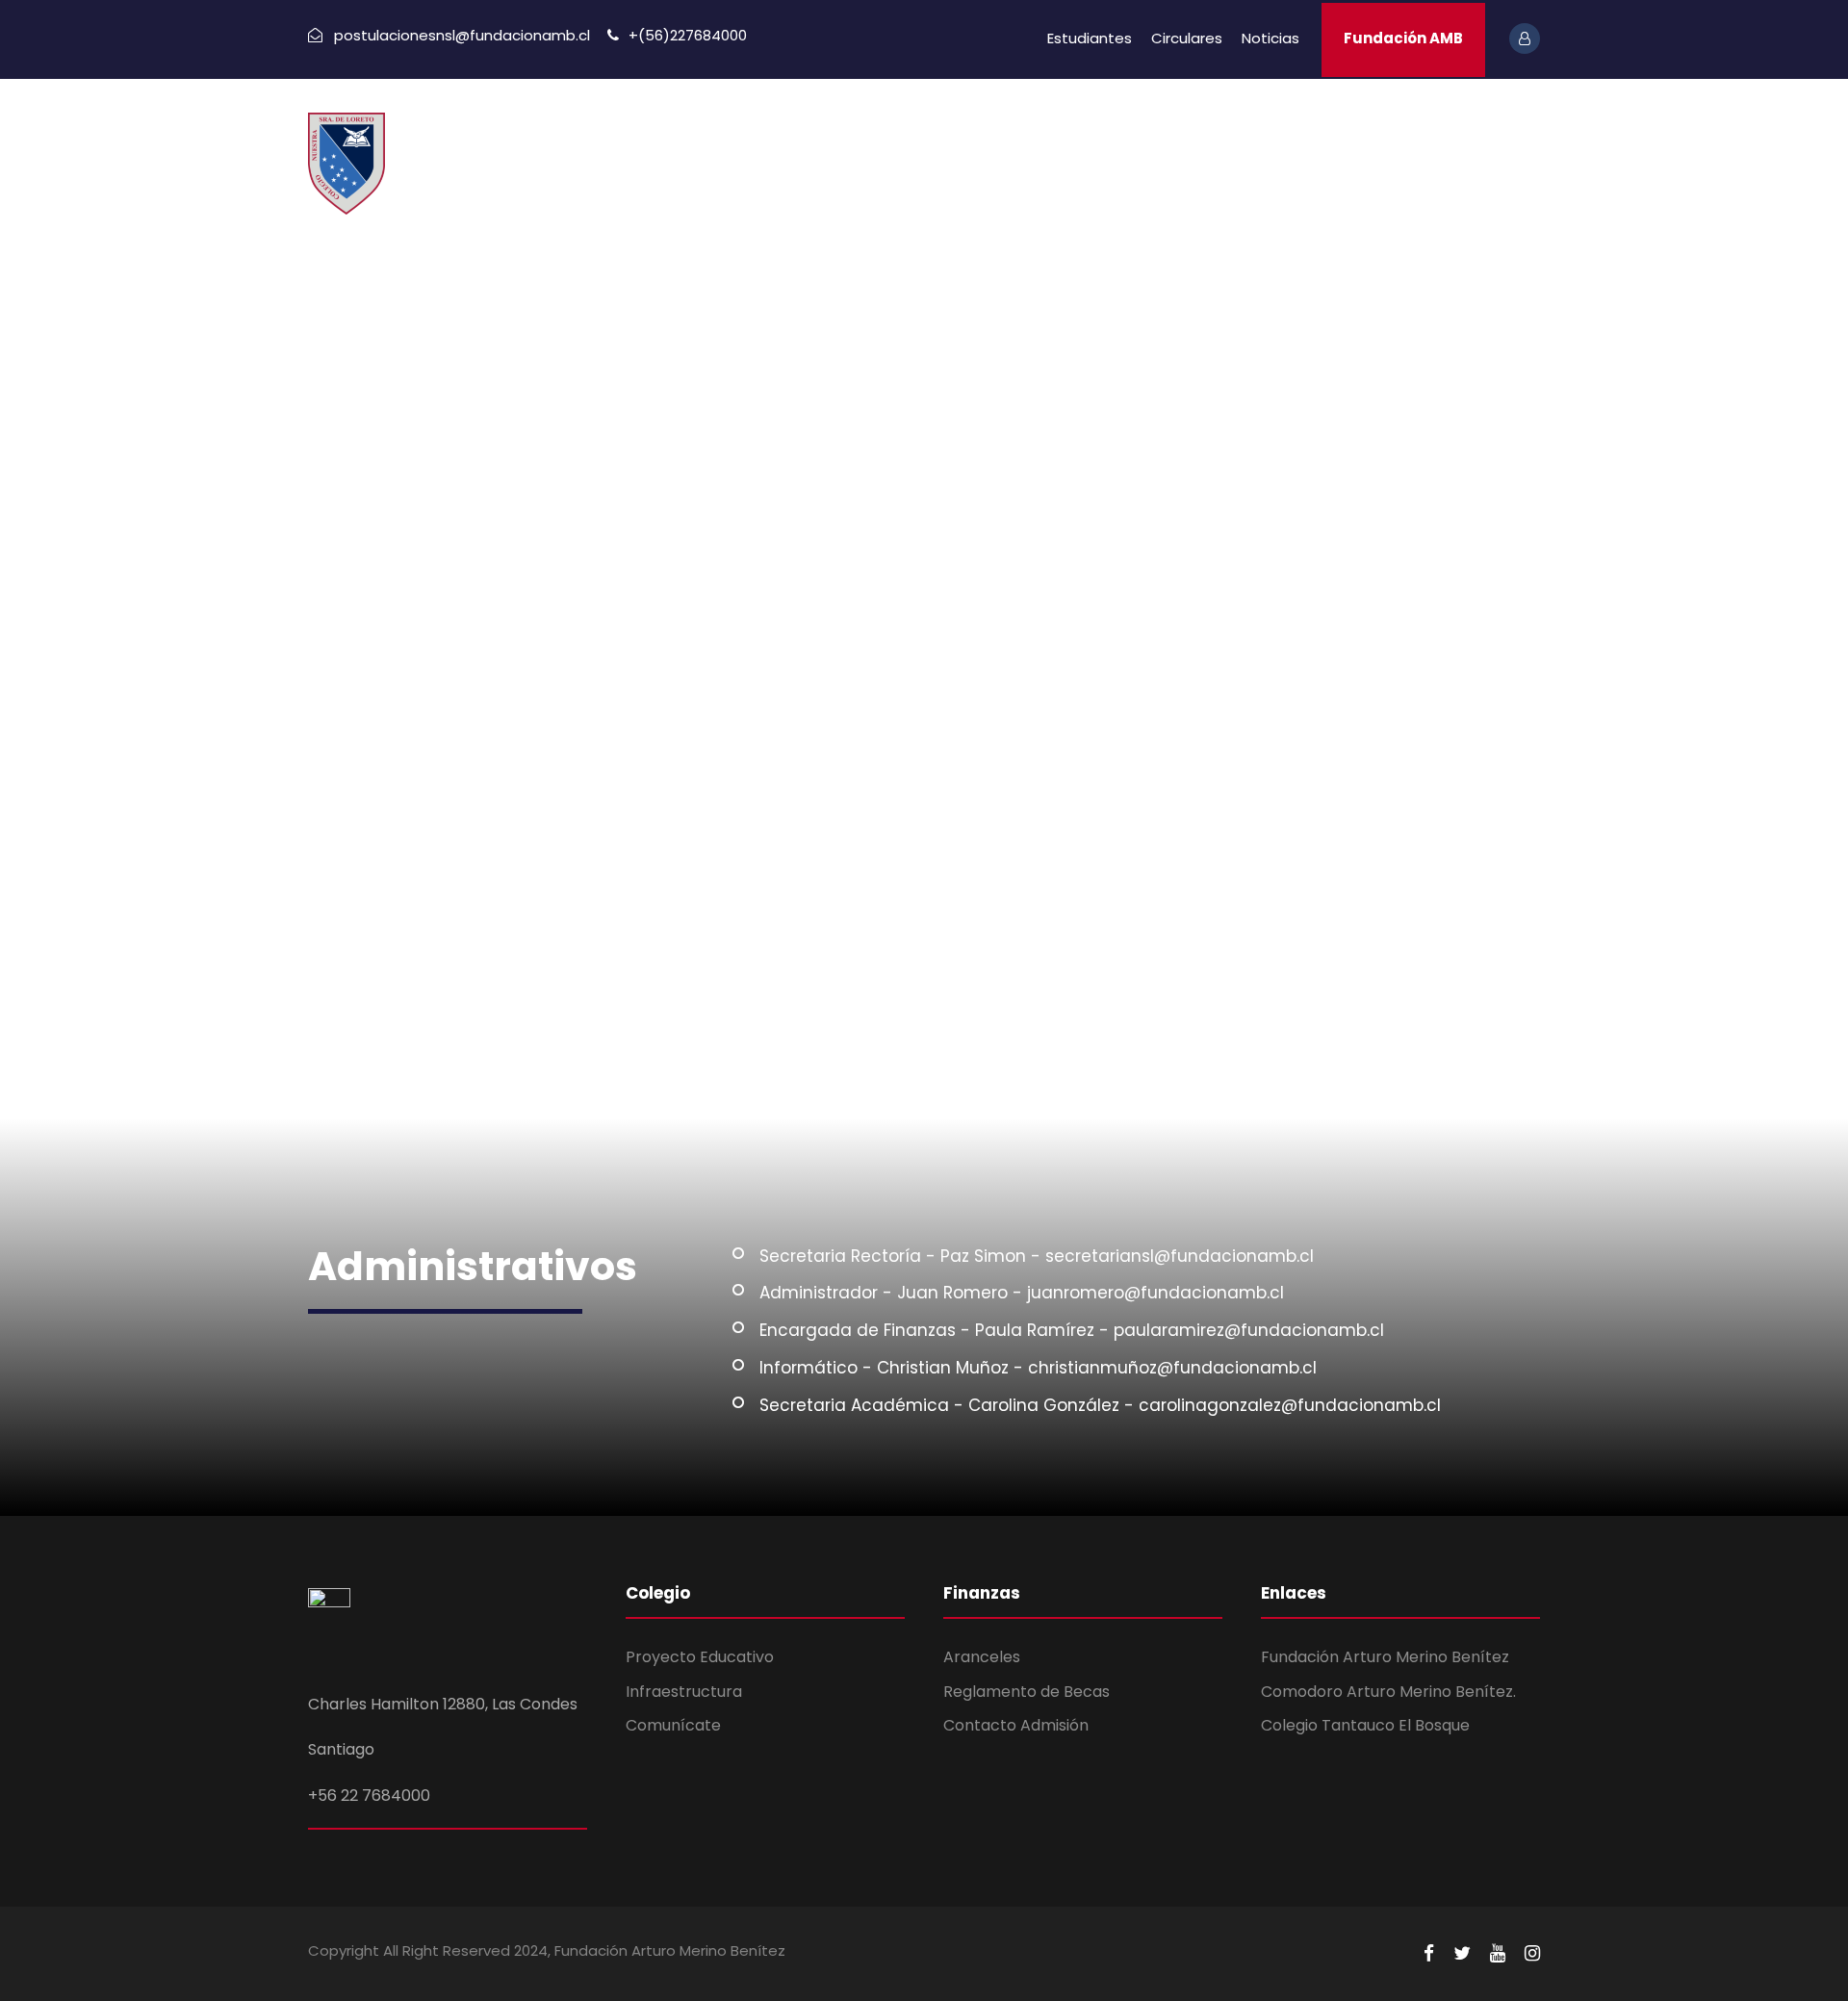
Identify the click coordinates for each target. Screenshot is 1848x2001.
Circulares (1187, 38)
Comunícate (673, 1725)
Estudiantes (1090, 38)
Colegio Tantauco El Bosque (1365, 1725)
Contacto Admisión (1016, 1725)
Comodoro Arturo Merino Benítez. (1388, 1692)
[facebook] (1429, 1954)
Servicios (1114, 145)
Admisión (1221, 145)
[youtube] (1498, 1954)
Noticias (1270, 38)
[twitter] (1462, 1954)
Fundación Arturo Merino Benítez (1385, 1657)
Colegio (885, 145)
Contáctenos (1444, 145)
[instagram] (1532, 1954)
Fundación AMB (1403, 38)
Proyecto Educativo (700, 1657)
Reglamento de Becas (1027, 1692)
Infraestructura (684, 1692)
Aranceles (982, 1657)
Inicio (798, 145)
